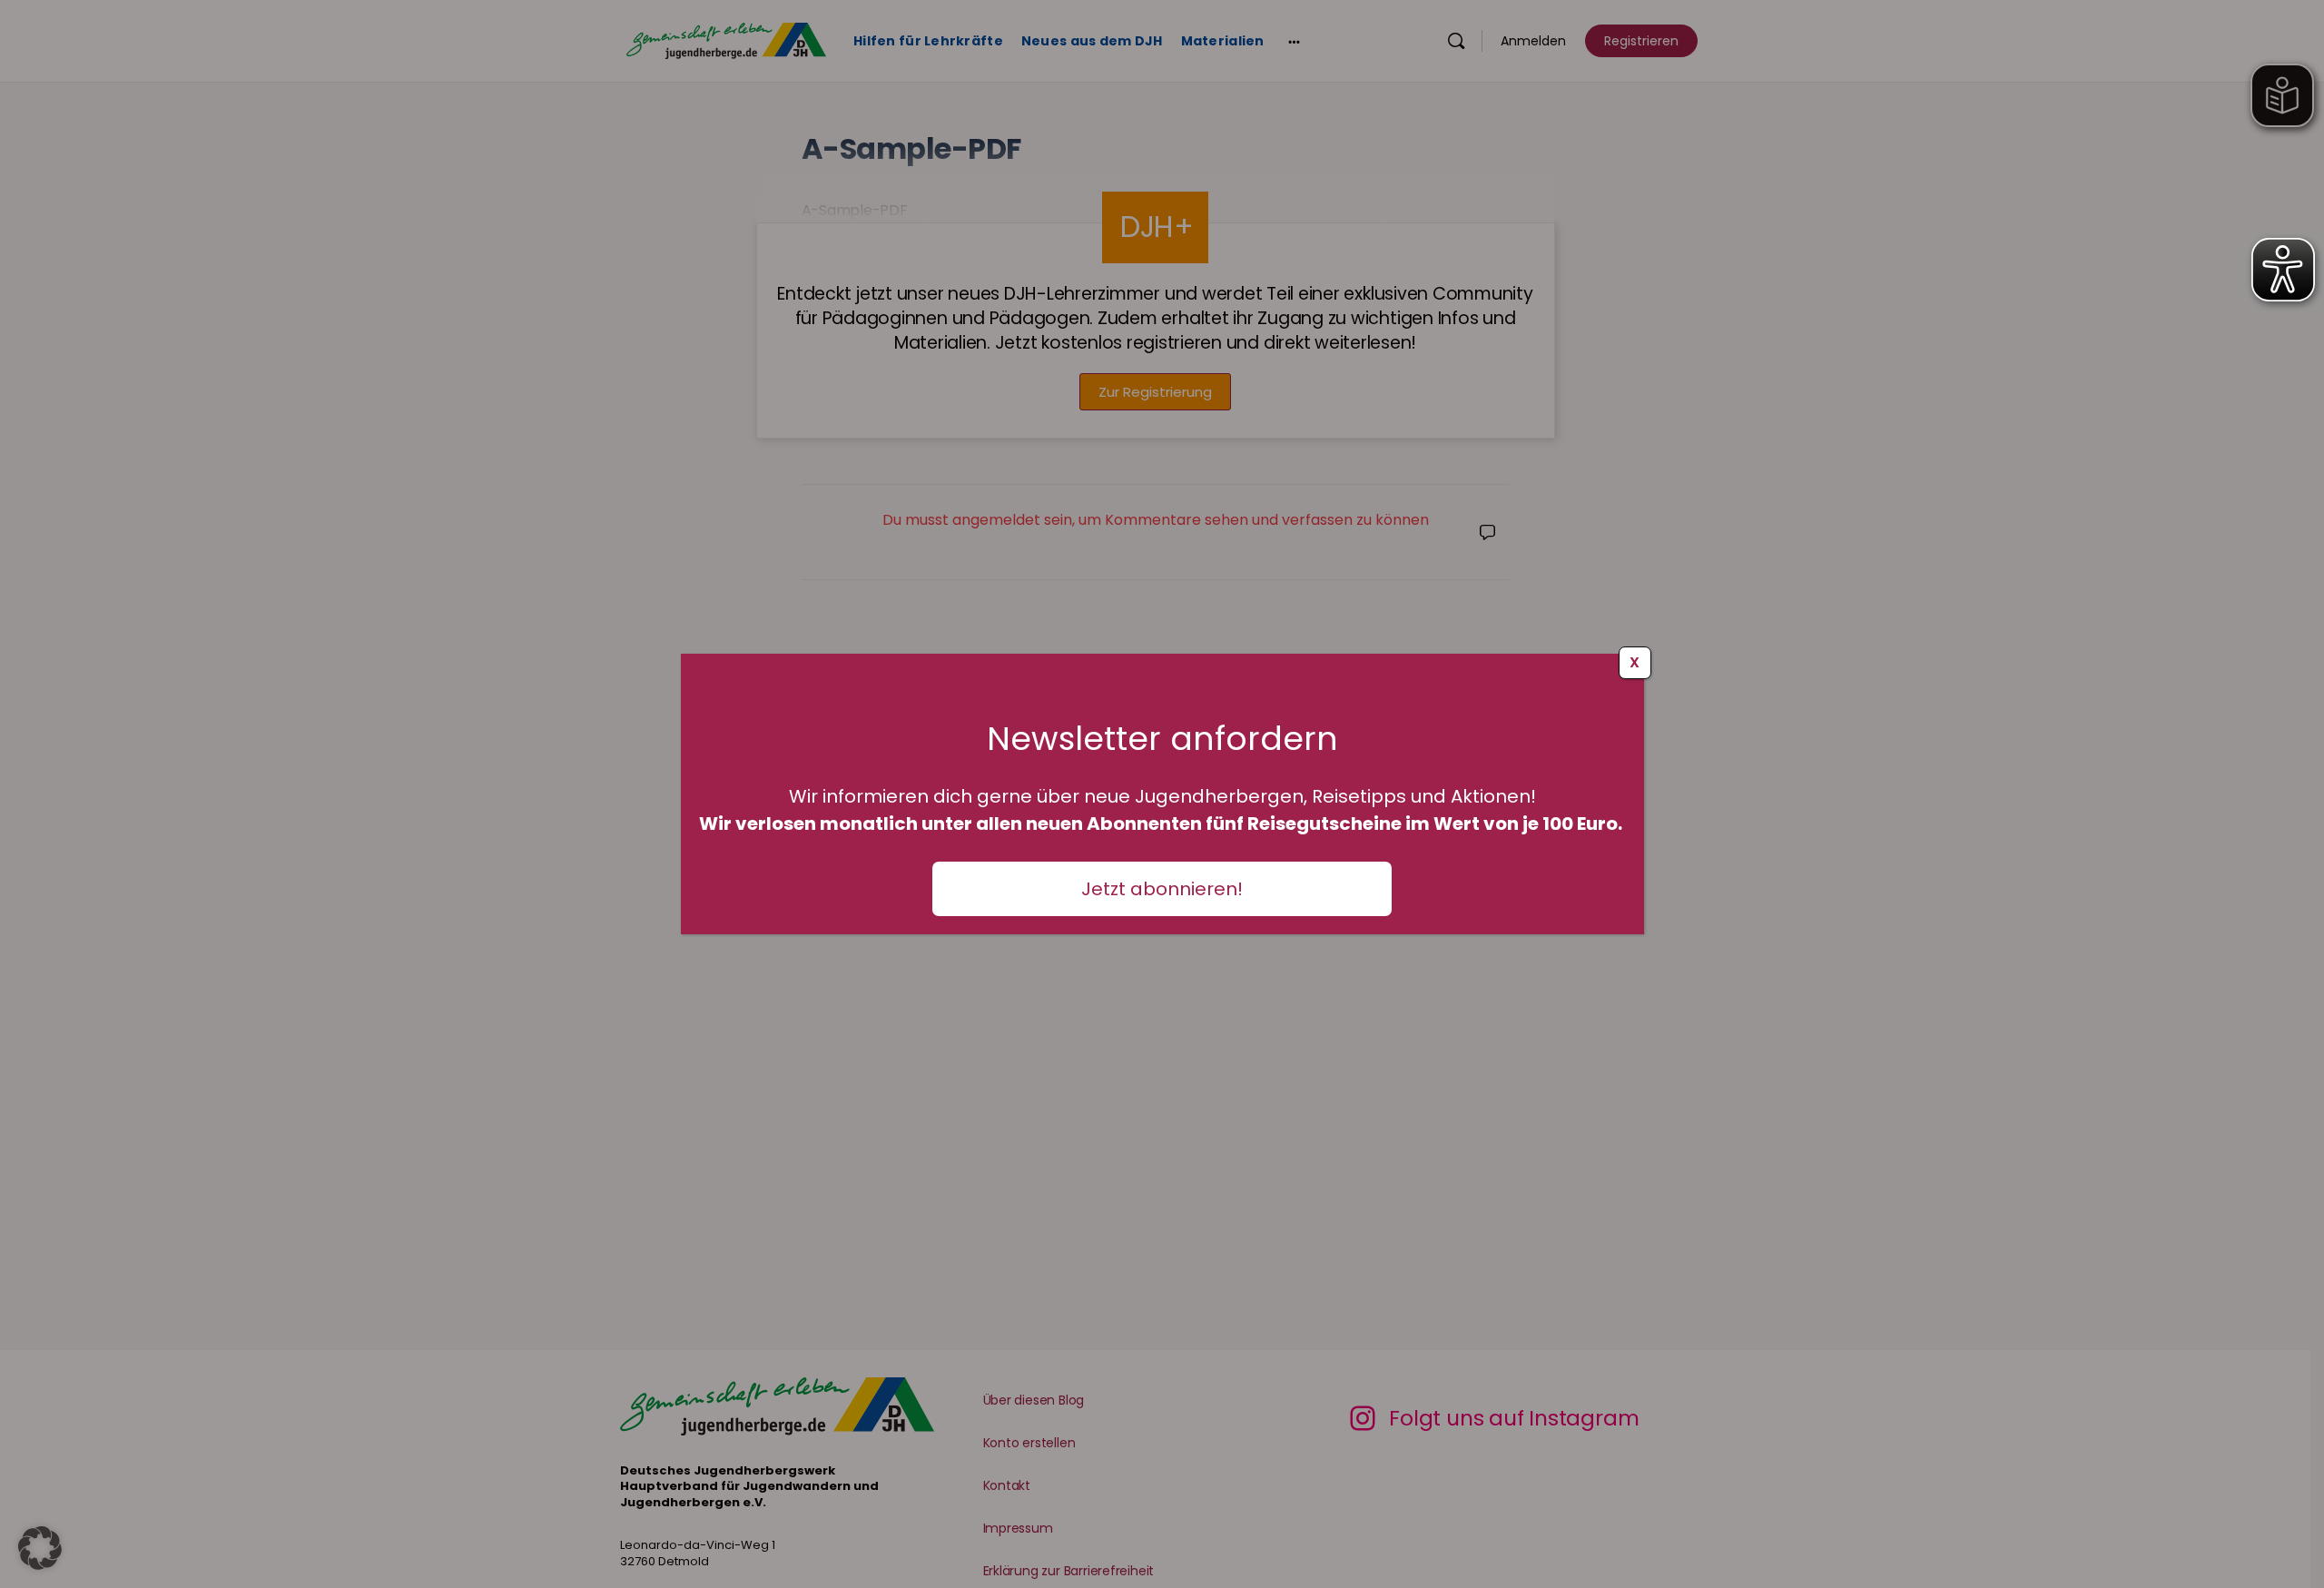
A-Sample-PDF (753, 683)
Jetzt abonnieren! (1162, 889)
